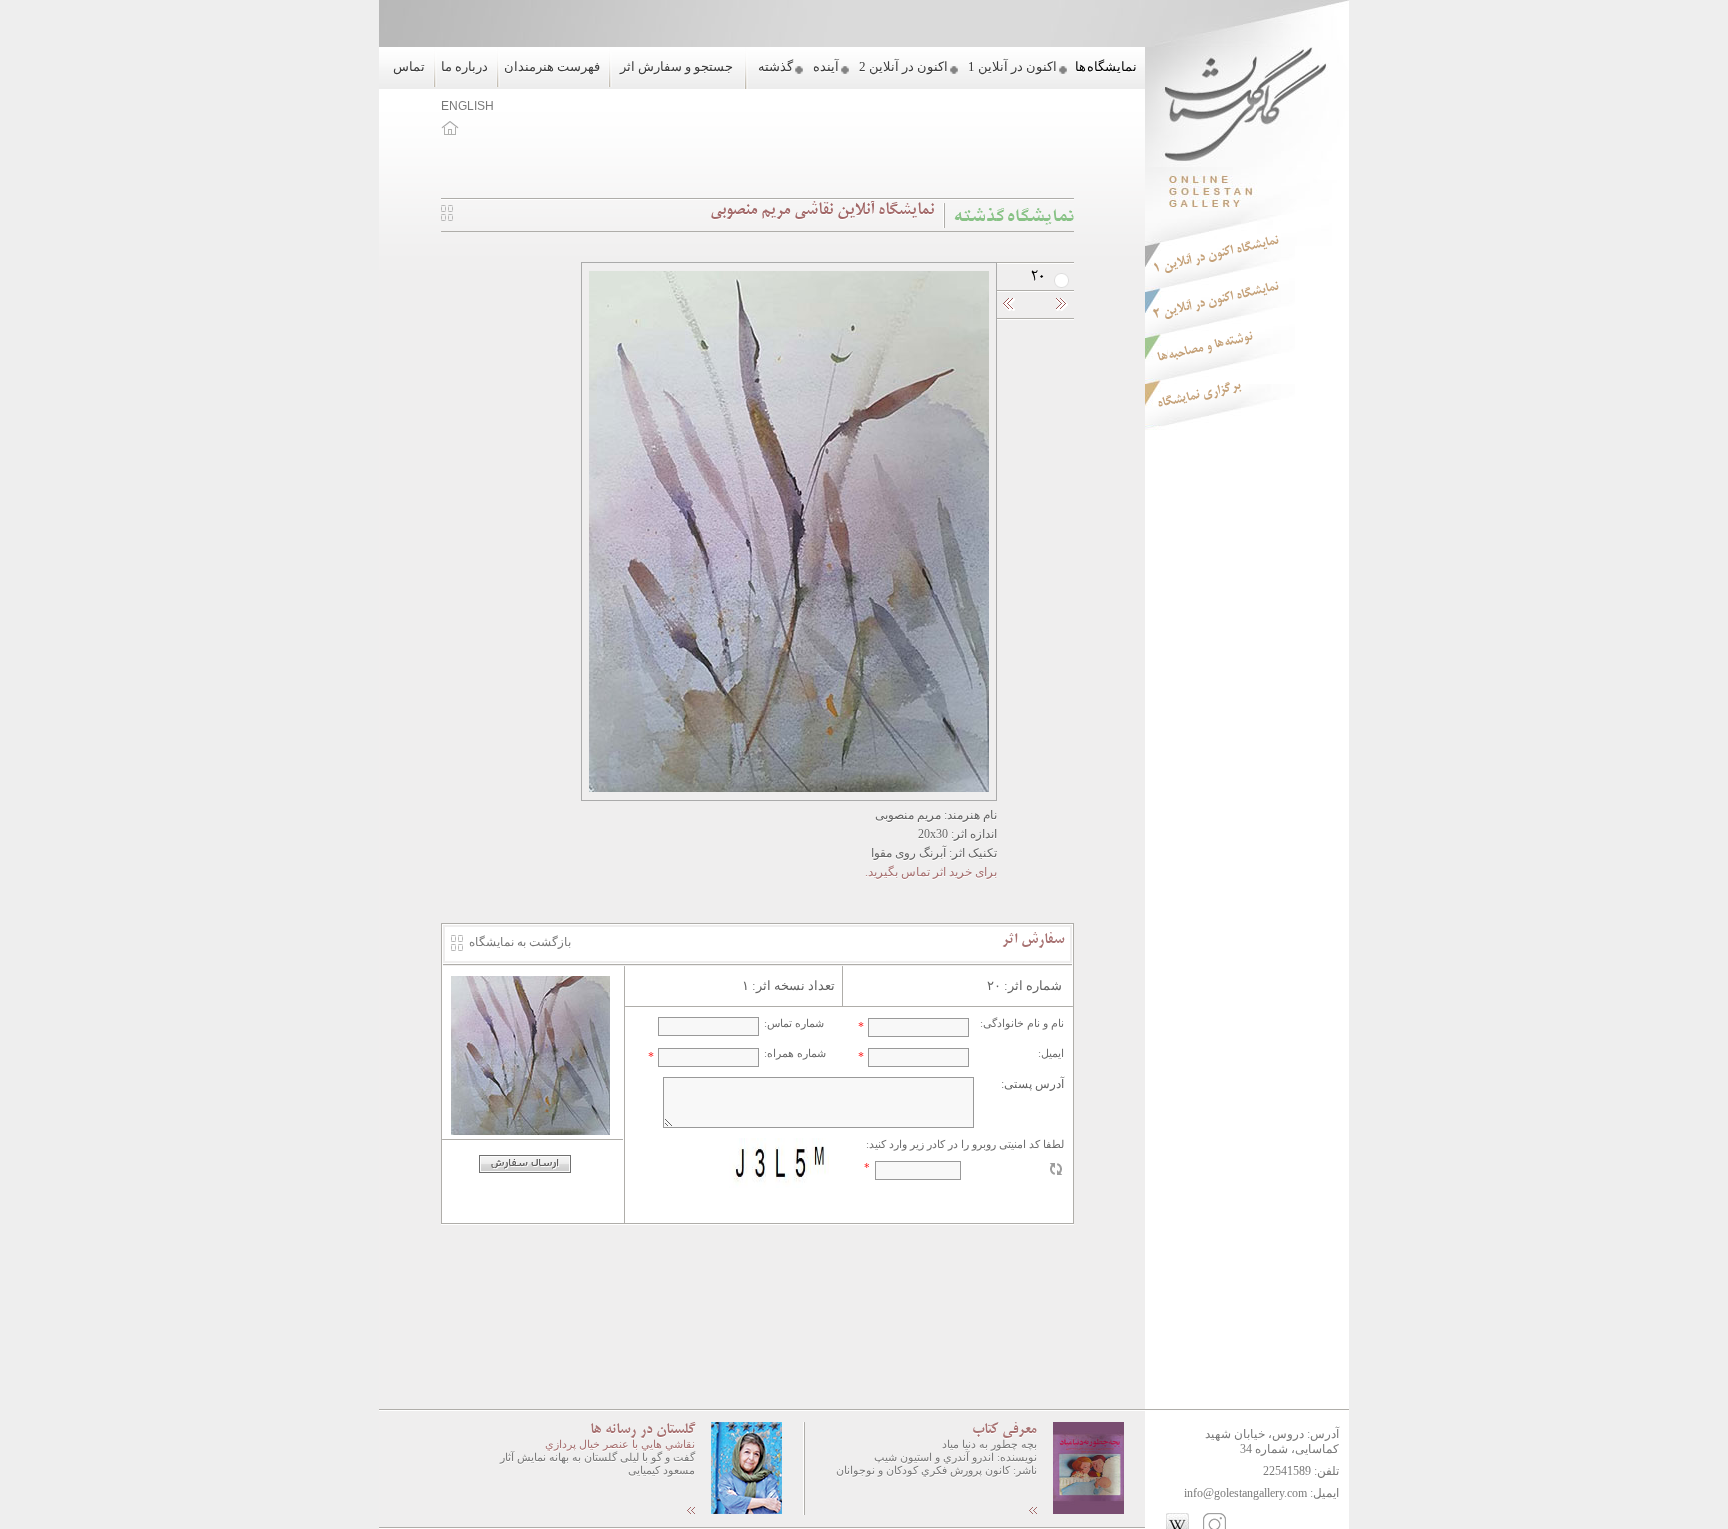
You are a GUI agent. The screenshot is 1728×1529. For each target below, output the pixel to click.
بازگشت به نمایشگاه (520, 942)
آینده (826, 66)
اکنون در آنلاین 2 (903, 66)
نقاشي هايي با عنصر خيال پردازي (620, 1444)
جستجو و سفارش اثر (676, 66)
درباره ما (464, 66)
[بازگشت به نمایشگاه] (447, 217)
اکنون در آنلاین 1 (1012, 66)
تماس (409, 66)
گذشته (775, 66)
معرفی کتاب (1004, 1430)
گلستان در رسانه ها (642, 1430)
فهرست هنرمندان (552, 66)
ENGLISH (467, 106)
